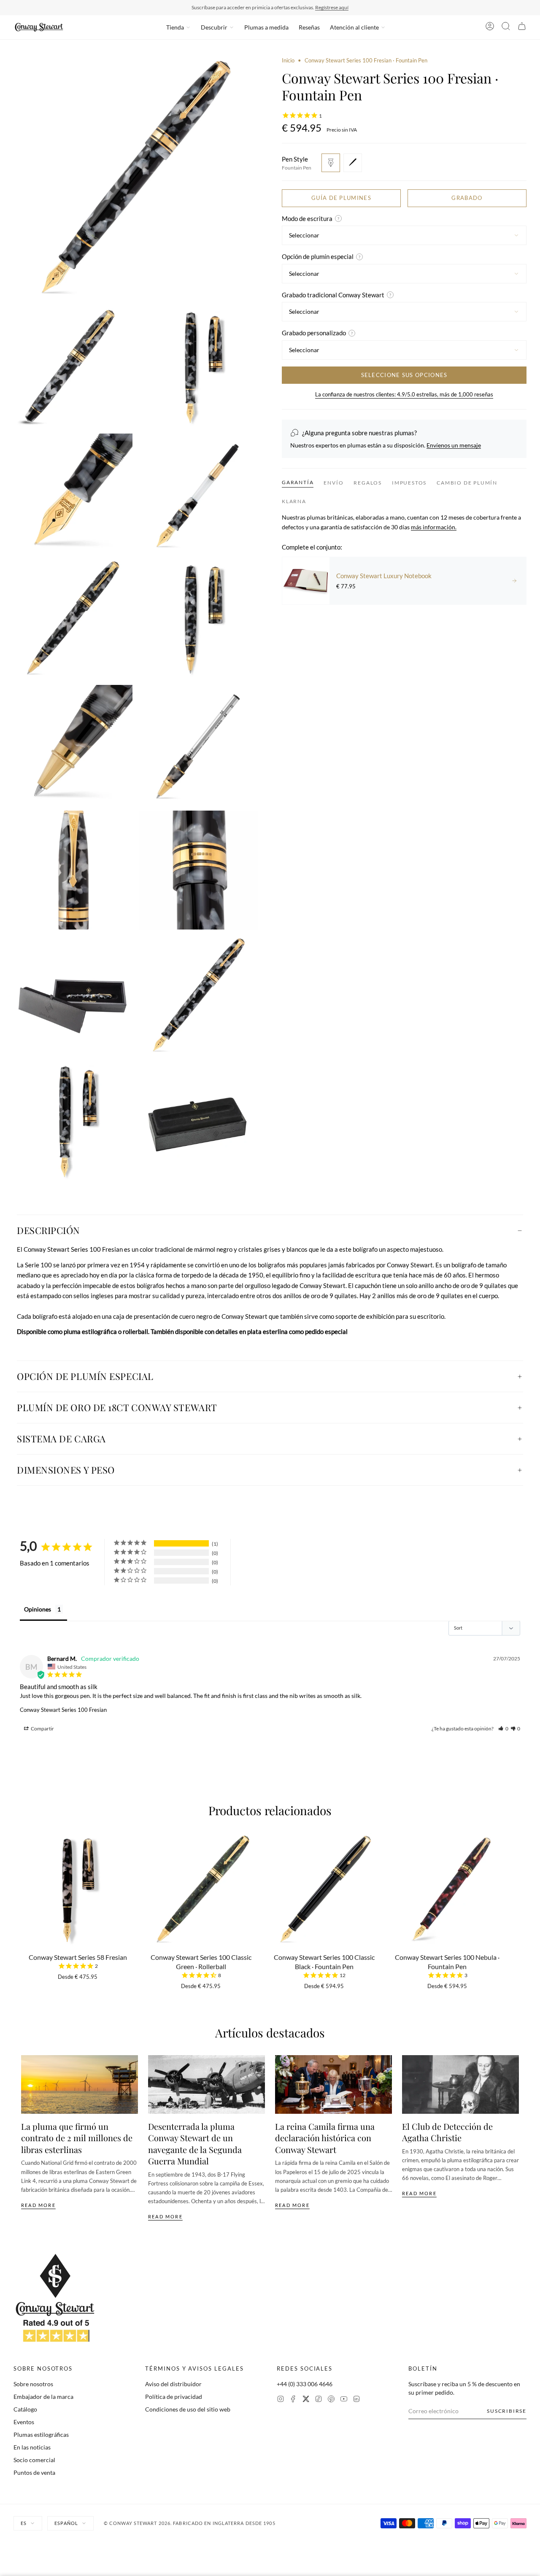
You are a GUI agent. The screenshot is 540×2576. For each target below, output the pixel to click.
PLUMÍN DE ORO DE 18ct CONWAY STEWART (117, 1407)
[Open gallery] (136, 179)
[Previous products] (24, 1893)
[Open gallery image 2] (73, 367)
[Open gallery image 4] (73, 493)
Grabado (467, 198)
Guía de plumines (341, 198)
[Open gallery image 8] (73, 744)
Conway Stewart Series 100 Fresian (63, 1710)
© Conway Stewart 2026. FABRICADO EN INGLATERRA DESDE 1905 (190, 2523)
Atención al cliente (354, 27)
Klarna (294, 501)
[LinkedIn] (356, 2400)
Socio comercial (34, 2460)
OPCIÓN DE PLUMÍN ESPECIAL (85, 1376)
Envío (333, 483)
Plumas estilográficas (41, 2435)
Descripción (49, 1230)
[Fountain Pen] (331, 163)
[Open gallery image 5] (199, 493)
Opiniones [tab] (38, 1609)
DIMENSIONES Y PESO (66, 1470)
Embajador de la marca (43, 2397)
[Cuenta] (490, 27)
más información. (434, 527)
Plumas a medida (266, 27)
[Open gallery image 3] (199, 367)
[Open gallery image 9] (199, 744)
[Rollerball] (353, 163)
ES (24, 2523)
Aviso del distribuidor (173, 2384)
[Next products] (516, 1893)
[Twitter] (306, 2400)
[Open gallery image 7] (199, 619)
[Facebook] (293, 2400)
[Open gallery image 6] (73, 619)
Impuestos (409, 483)
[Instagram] (281, 2400)
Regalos (368, 483)
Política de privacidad (174, 2397)
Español (66, 2523)
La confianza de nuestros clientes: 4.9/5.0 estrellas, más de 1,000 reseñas (404, 394)
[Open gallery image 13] (199, 996)
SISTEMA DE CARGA (61, 1439)
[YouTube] (344, 2400)
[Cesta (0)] (522, 27)
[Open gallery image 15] (199, 1121)
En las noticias (32, 2447)
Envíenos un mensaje (454, 445)
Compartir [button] (42, 1729)
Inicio (288, 60)
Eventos (24, 2422)
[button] (503, 1729)
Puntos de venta (34, 2472)
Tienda (175, 27)
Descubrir (214, 27)
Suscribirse (507, 2411)
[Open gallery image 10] (73, 870)
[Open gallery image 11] (199, 870)
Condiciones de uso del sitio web (188, 2409)
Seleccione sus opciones (404, 375)
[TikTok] (319, 2400)
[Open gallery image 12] (73, 996)
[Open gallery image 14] (73, 1121)
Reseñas (309, 27)
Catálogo (25, 2409)
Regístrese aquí (332, 7)
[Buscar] (506, 27)
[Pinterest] (331, 2400)
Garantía (298, 482)
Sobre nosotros (33, 2384)
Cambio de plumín (467, 483)
